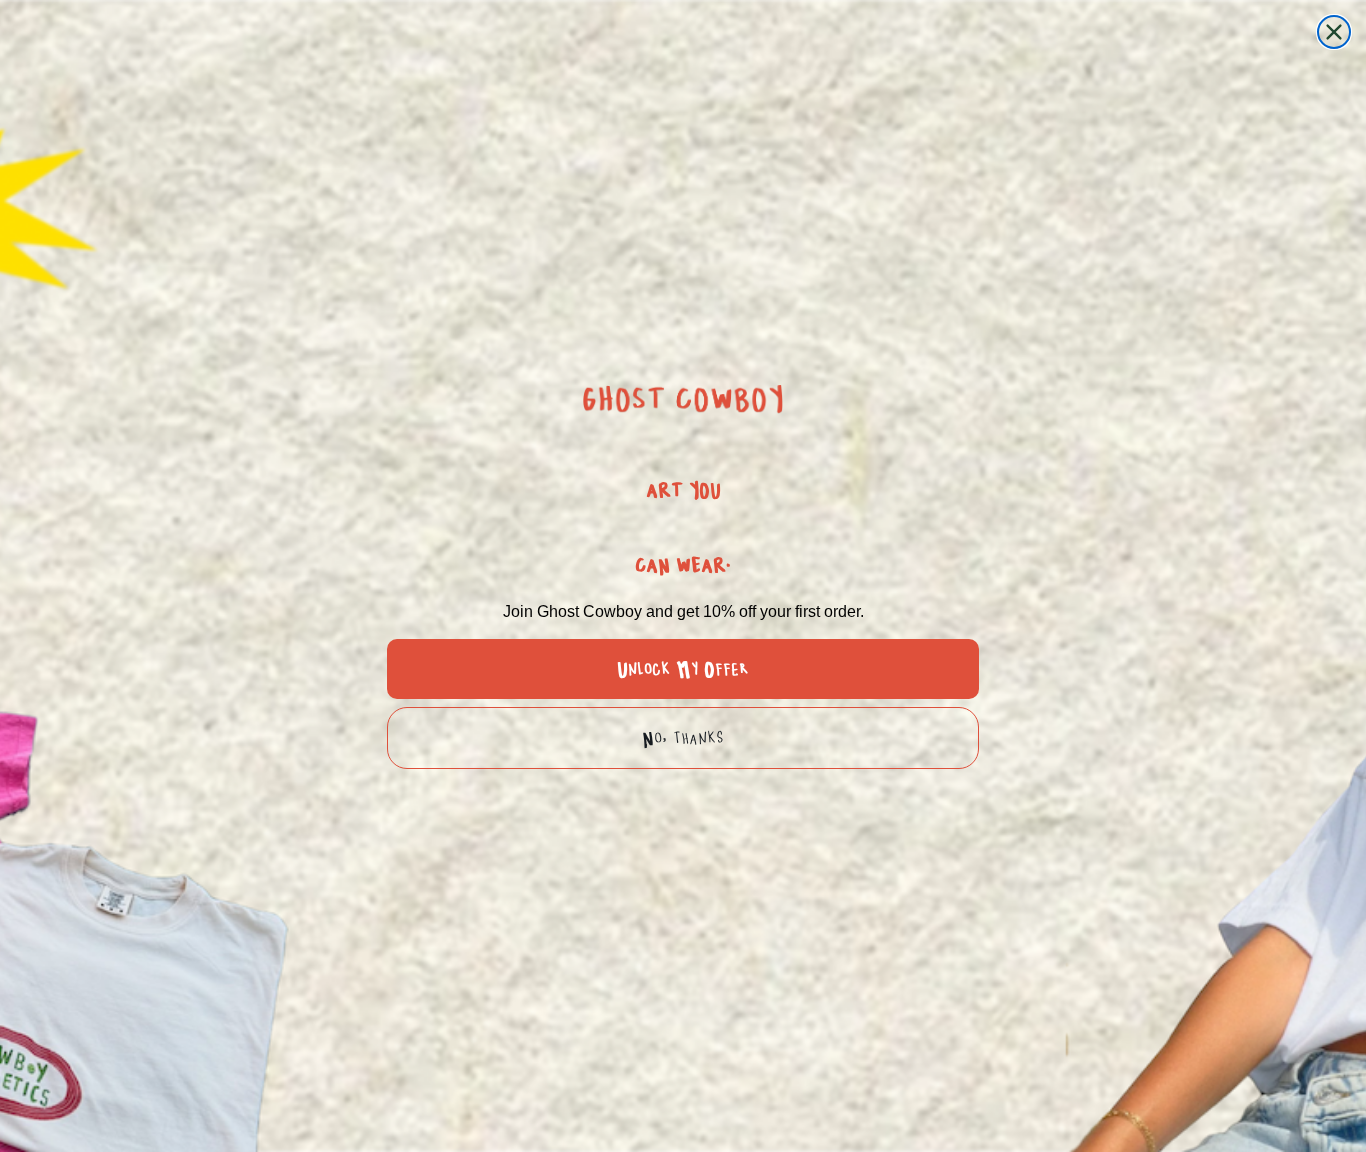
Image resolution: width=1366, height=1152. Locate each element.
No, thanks (683, 738)
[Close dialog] (1334, 32)
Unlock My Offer (683, 669)
